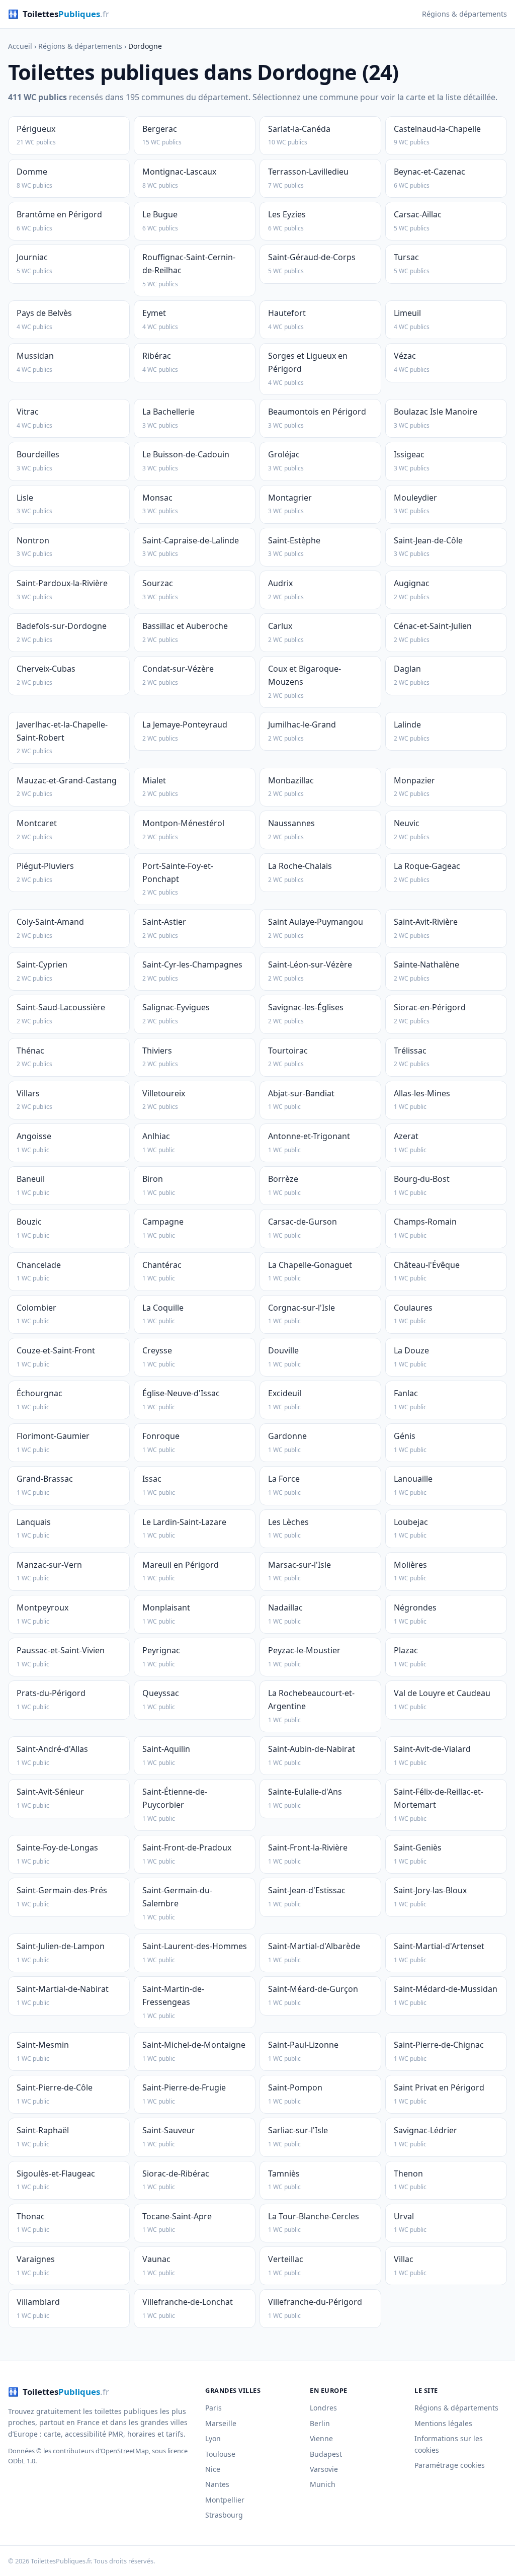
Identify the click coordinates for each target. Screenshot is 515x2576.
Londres (323, 2408)
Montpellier (225, 2500)
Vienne (321, 2438)
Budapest (326, 2454)
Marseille (221, 2423)
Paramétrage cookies (450, 2465)
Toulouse (220, 2454)
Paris (213, 2408)
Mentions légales (443, 2423)
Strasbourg (224, 2515)
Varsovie (324, 2469)
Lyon (213, 2438)
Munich (323, 2484)
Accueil (20, 46)
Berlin (320, 2423)
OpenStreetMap (125, 2451)
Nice (213, 2469)
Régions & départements (464, 14)
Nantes (217, 2484)
